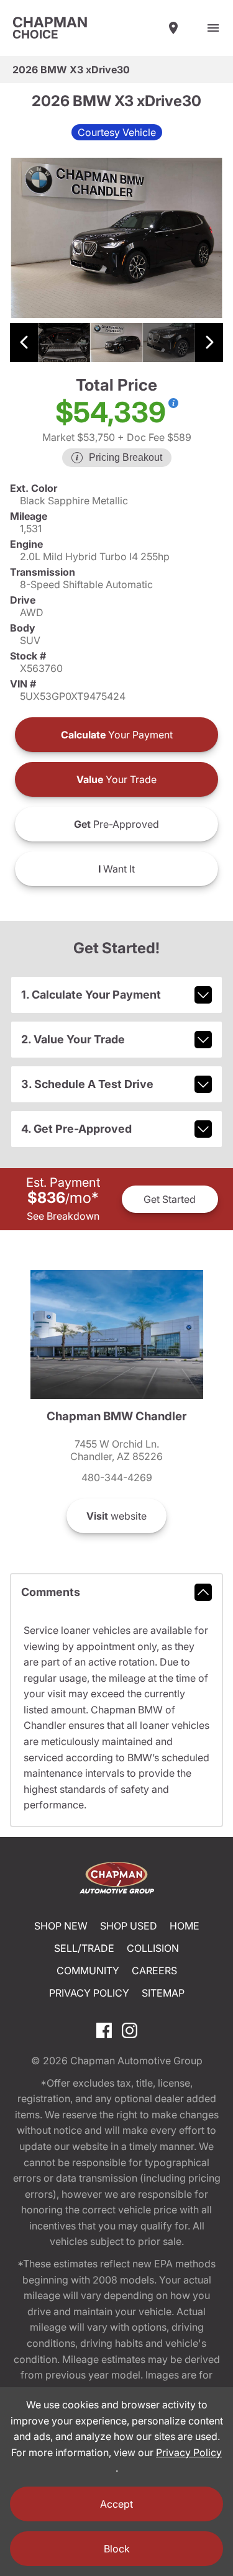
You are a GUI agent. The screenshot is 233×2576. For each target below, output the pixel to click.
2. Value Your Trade (73, 1039)
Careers (154, 1971)
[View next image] (209, 342)
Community (88, 1971)
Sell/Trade (84, 1948)
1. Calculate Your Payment (91, 995)
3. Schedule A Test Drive (87, 1084)
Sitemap (163, 1993)
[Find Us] (173, 28)
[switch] (213, 28)
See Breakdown (63, 1216)
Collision (153, 1948)
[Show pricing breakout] (173, 403)
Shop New (61, 1926)
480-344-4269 (117, 1477)
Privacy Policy (89, 1993)
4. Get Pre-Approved (76, 1129)
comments (51, 1592)
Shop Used (129, 1926)
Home (185, 1926)
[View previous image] (24, 342)
